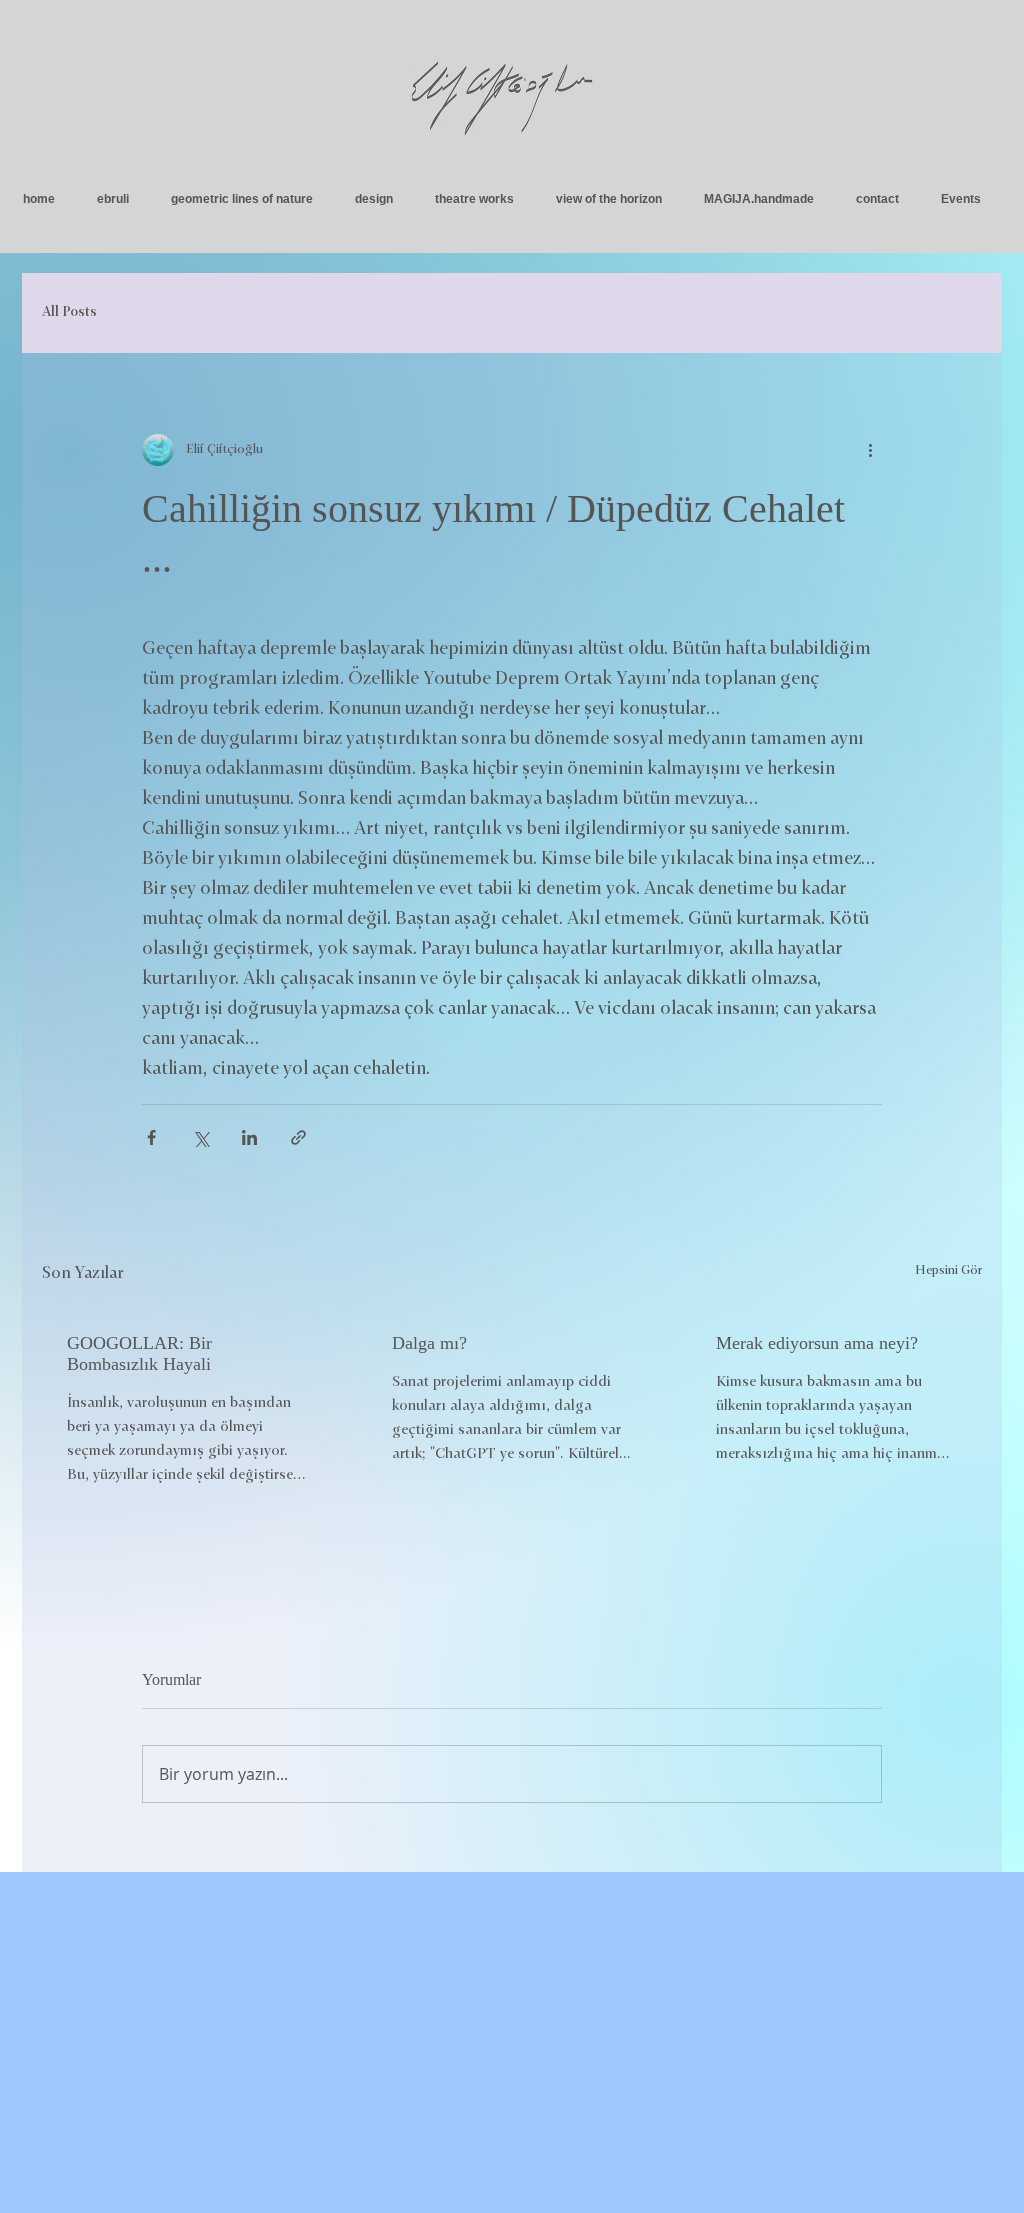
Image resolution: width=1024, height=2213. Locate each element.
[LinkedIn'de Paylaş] (249, 1137)
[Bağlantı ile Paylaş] (298, 1137)
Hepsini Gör (948, 1271)
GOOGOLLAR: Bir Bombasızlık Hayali (139, 1353)
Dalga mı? (429, 1343)
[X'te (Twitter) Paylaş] (200, 1137)
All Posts (69, 312)
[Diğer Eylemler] (870, 450)
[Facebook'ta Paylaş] (151, 1137)
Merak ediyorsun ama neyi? (817, 1343)
